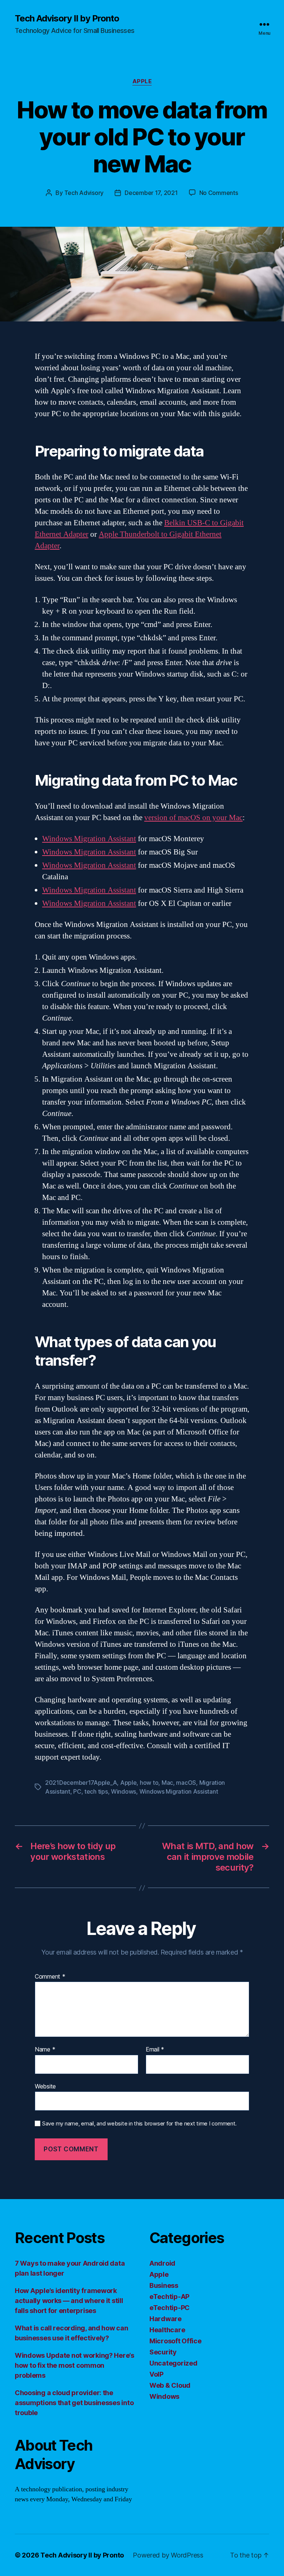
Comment (50, 1977)
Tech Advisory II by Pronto (67, 18)
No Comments (219, 193)
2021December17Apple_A (81, 1783)
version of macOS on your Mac (193, 818)
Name (45, 2050)
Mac (167, 1783)
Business (164, 2285)
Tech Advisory (84, 193)
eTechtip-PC (170, 2308)
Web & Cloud (170, 2385)
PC (77, 1791)
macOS (186, 1783)
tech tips (96, 1791)
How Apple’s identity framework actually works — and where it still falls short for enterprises (69, 2301)
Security (163, 2352)
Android (162, 2263)
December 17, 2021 (151, 193)
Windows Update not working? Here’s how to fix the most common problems (75, 2365)
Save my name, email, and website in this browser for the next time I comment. (139, 2124)
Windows (124, 1791)
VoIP (156, 2374)
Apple (142, 81)
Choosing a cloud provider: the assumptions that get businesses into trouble (74, 2403)
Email (155, 2050)
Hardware (165, 2319)
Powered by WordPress (168, 2555)
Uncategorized (173, 2363)
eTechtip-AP (169, 2297)
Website (45, 2086)
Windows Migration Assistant (89, 839)
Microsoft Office (175, 2341)
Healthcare (167, 2330)
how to (149, 1783)
